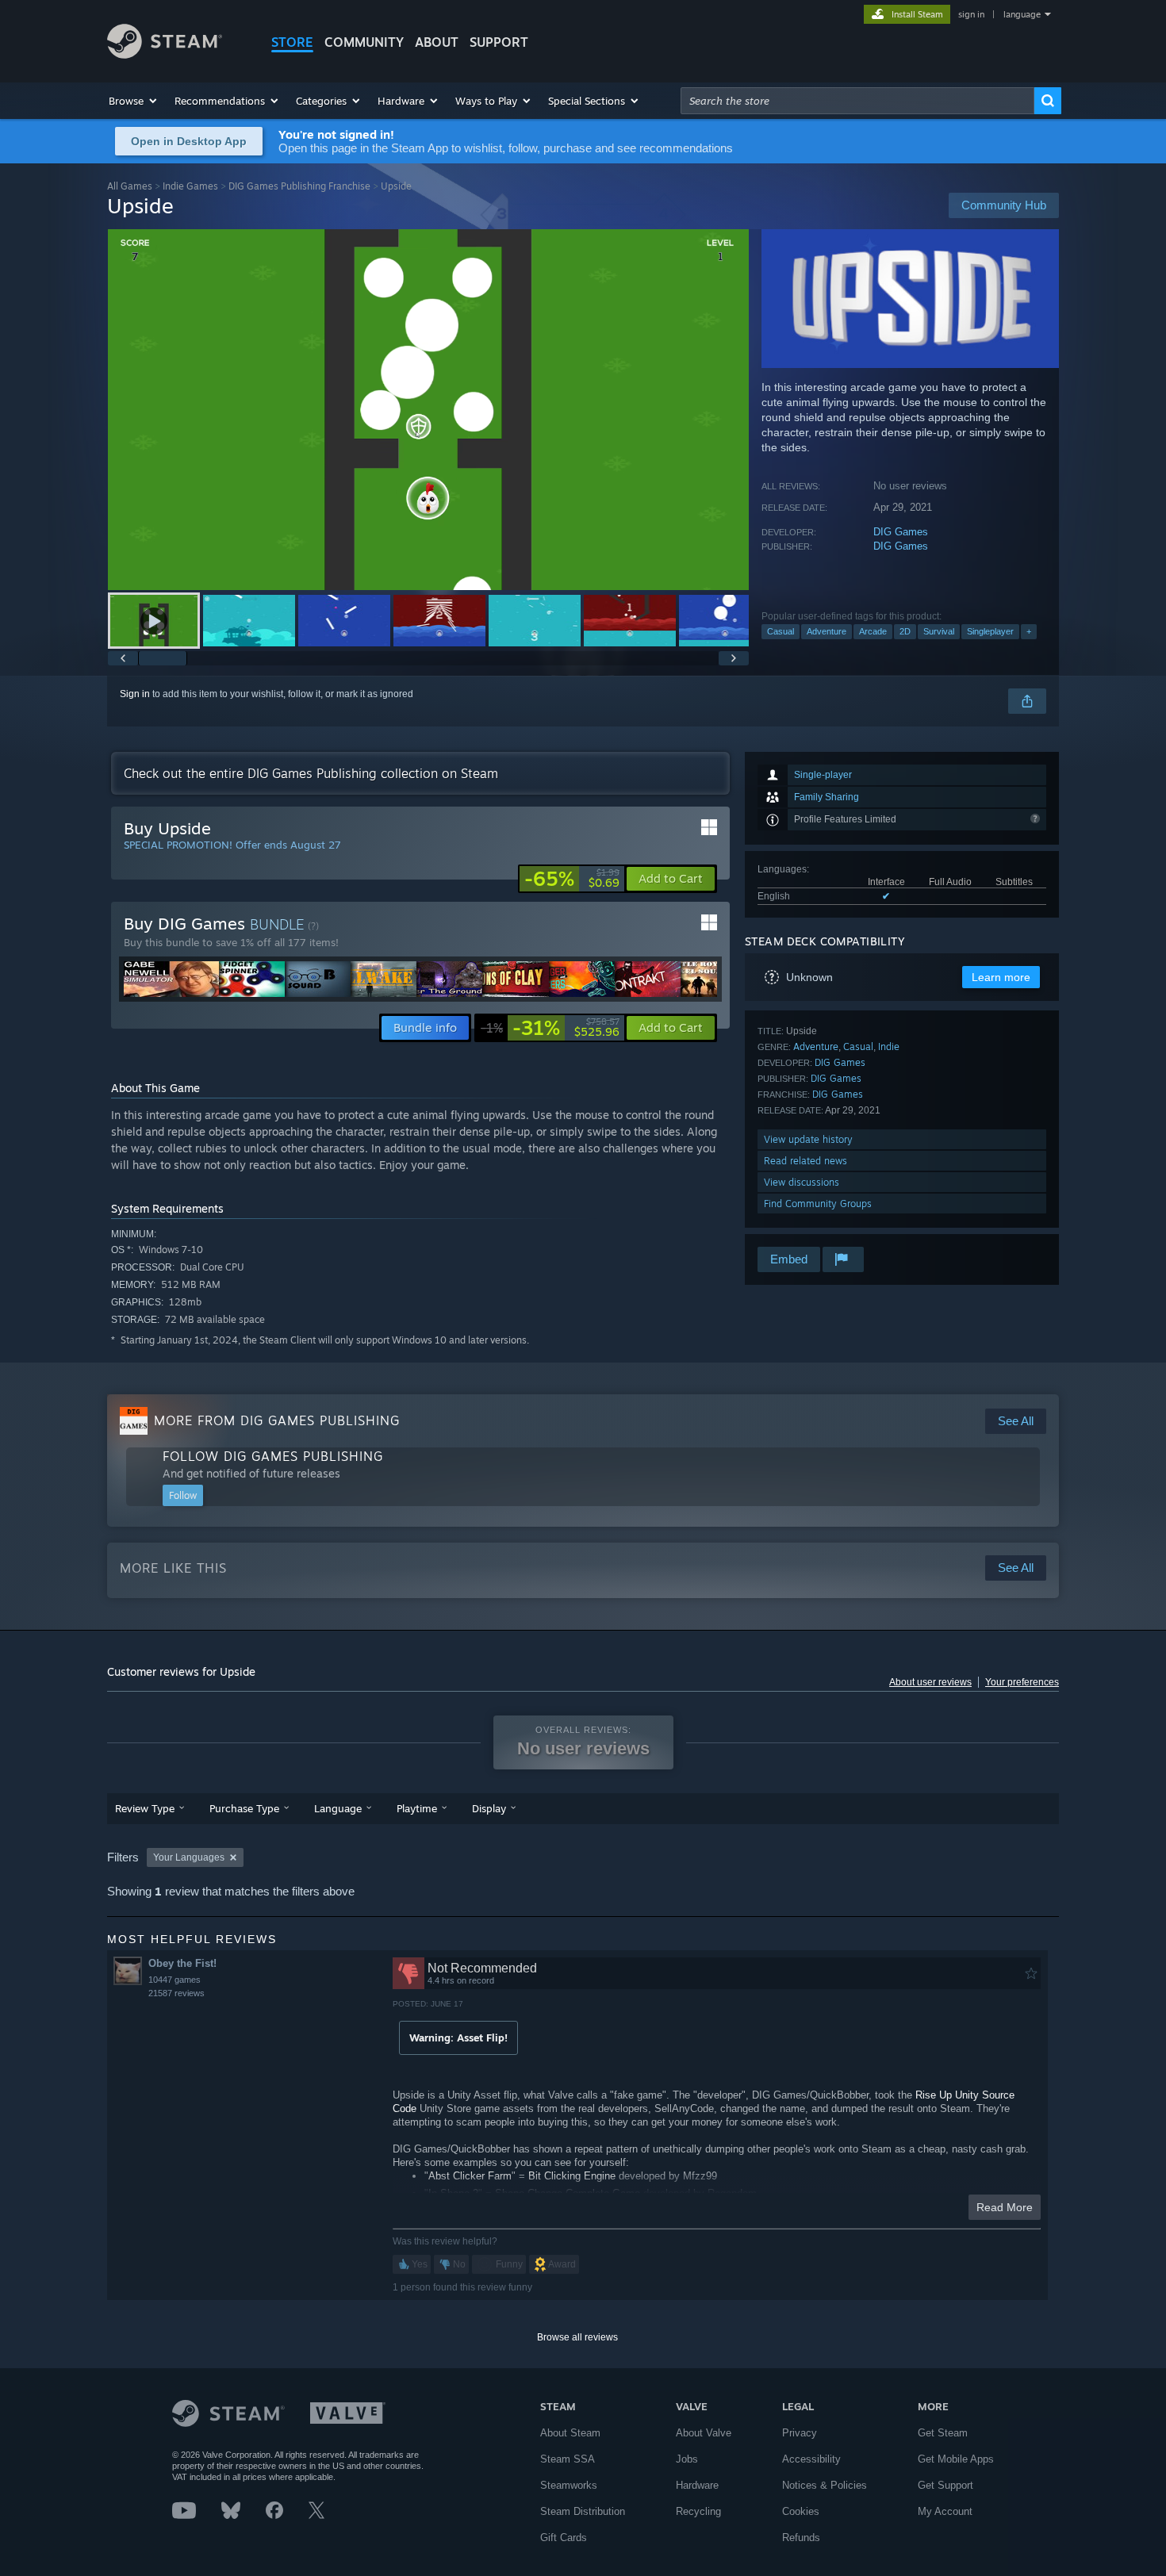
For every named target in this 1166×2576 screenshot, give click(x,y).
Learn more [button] (1001, 977)
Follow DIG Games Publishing (273, 1456)
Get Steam (943, 2433)
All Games (130, 186)
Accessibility (811, 2459)
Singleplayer (990, 631)
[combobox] (857, 101)
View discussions (802, 1182)
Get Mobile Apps (956, 2459)
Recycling (698, 2511)
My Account (945, 2511)
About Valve (704, 2433)
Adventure (827, 631)
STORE (292, 42)
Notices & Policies (825, 2485)
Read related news (805, 1161)
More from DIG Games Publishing (277, 1420)
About (437, 42)
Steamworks (569, 2485)
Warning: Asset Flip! (458, 2037)
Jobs (687, 2459)
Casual (781, 631)
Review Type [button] (145, 1808)
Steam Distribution (583, 2511)
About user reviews (930, 1682)
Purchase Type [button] (244, 1808)
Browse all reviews (577, 2337)
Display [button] (489, 1808)
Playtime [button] (417, 1808)
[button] (134, 101)
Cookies (801, 2511)
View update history (808, 1139)
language (1022, 14)
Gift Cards (564, 2538)
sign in (971, 14)
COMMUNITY (364, 42)
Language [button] (338, 1808)
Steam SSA (568, 2459)
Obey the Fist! (182, 1963)
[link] (572, 879)
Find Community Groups (818, 1204)
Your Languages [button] (189, 1857)
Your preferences (1022, 1682)
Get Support (945, 2485)
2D (905, 631)
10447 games (175, 1980)
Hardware (697, 2485)
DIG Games (901, 532)
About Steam (570, 2433)
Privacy (800, 2433)
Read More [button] (1005, 2207)
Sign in (135, 694)
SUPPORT (499, 42)
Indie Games (190, 186)
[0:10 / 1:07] (428, 410)
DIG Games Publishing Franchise (299, 186)
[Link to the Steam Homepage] (165, 54)
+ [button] (1029, 631)
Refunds (801, 2538)
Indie (889, 1046)
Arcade (873, 631)
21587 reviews (176, 1993)
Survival (939, 631)
